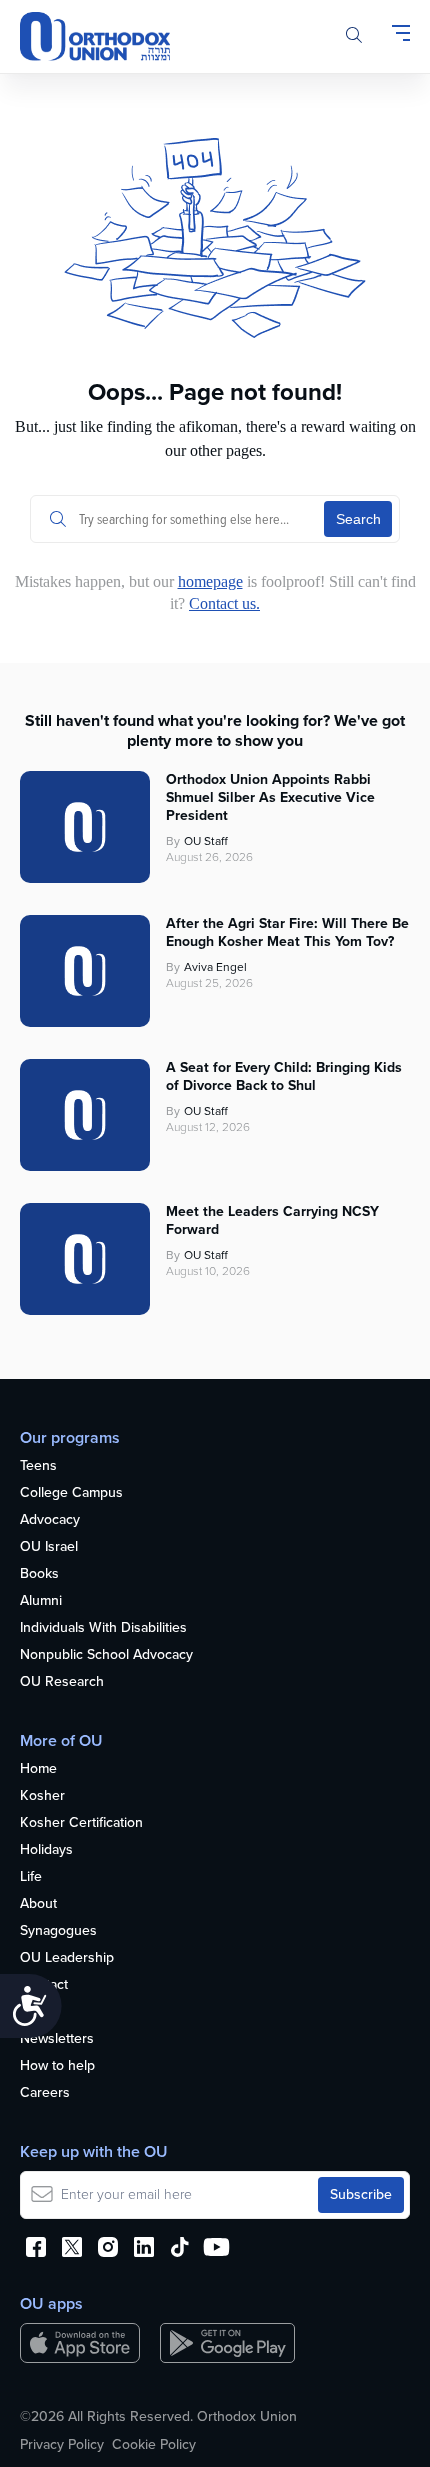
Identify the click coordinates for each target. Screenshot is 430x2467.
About (38, 1904)
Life (31, 1877)
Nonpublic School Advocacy (106, 1655)
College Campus (71, 1493)
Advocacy (50, 1520)
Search (358, 519)
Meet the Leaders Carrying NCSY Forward (272, 1221)
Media (39, 2012)
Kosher (42, 1796)
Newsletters (57, 2039)
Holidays (46, 1850)
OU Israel (49, 1547)
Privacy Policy (62, 2445)
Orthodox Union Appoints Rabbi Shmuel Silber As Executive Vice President (270, 798)
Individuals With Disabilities (103, 1628)
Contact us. (224, 603)
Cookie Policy (154, 2445)
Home (38, 1769)
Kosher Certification (81, 1823)
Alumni (41, 1601)
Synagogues (58, 1931)
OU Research (62, 1682)
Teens (38, 1466)
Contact (44, 1985)
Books (39, 1574)
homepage (210, 581)
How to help (57, 2066)
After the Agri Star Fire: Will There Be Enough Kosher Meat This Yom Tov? (287, 933)
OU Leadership (67, 1958)
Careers (45, 2093)
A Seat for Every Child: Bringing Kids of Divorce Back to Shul (284, 1077)
